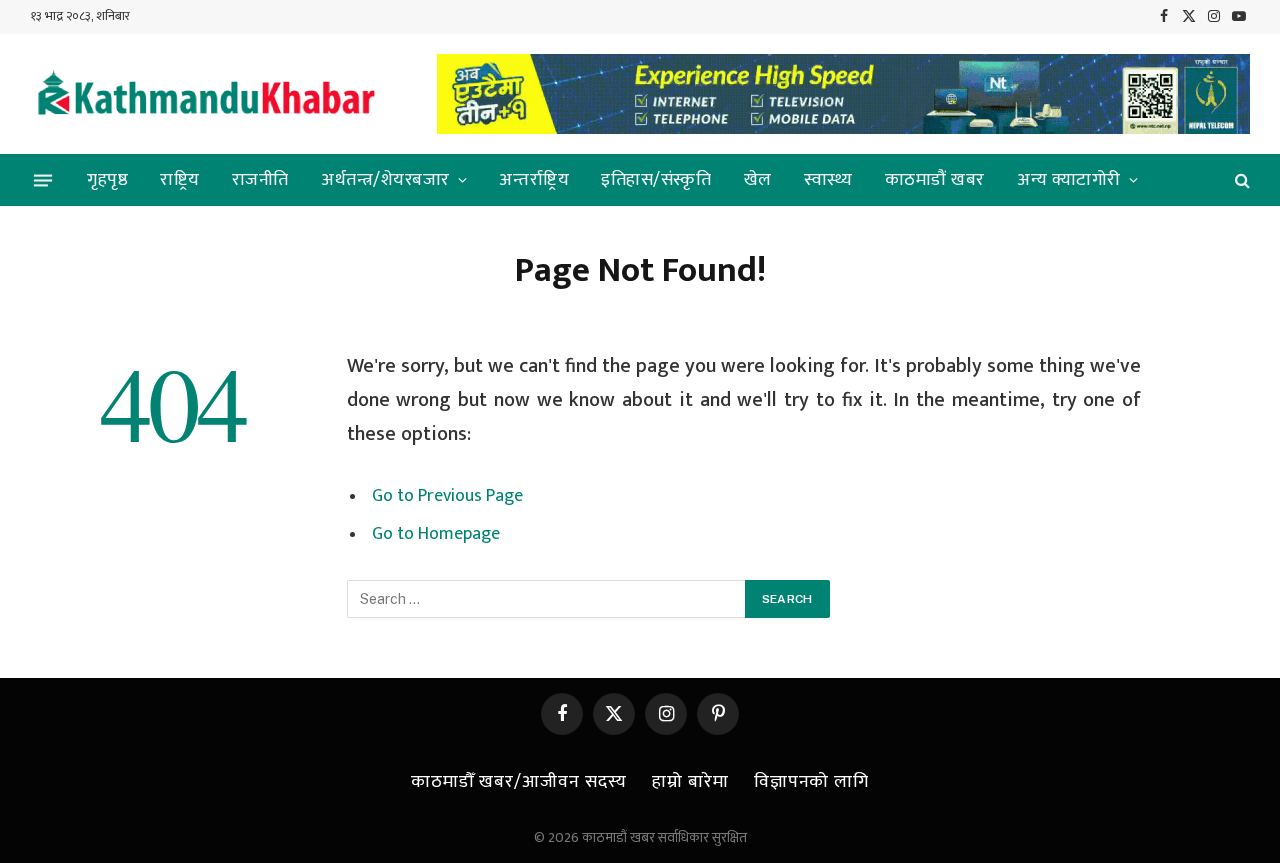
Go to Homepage (436, 534)
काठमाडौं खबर (935, 180)
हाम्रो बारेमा (690, 782)
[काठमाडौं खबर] (205, 94)
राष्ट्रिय (180, 180)
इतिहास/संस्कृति (656, 180)
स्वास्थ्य (828, 180)
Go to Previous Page (447, 496)
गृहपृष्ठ (107, 180)
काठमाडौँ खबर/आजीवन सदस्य (519, 782)
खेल (758, 180)
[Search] (1240, 180)
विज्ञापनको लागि (811, 782)
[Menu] (43, 180)
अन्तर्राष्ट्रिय (534, 180)
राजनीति (260, 180)
